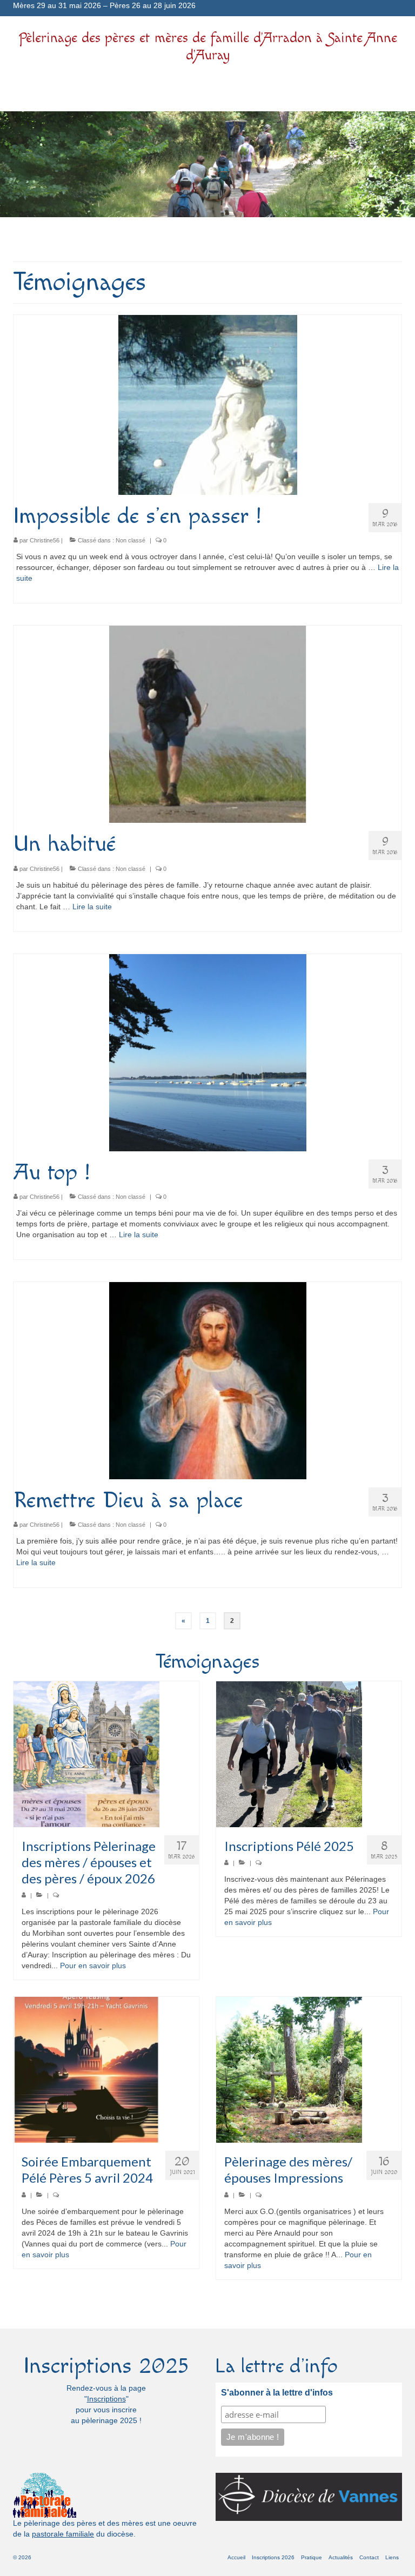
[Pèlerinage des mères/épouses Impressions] (309, 2070)
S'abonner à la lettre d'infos (277, 2393)
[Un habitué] (208, 724)
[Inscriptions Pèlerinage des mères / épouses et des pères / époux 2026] (106, 1754)
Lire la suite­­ (92, 907)
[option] (207, 164)
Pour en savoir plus (93, 1965)
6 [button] (227, 240)
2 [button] (175, 240)
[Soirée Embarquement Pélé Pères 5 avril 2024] (106, 2070)
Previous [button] (15, 165)
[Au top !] (208, 1052)
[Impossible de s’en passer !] (208, 404)
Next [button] (400, 165)
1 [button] (162, 240)
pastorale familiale (63, 2534)
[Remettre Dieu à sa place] (208, 1380)
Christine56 (45, 540)
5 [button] (214, 240)
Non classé (130, 540)
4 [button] (201, 240)
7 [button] (240, 240)
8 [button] (253, 240)
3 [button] (188, 240)
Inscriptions (106, 2399)
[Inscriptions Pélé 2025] (309, 1754)
